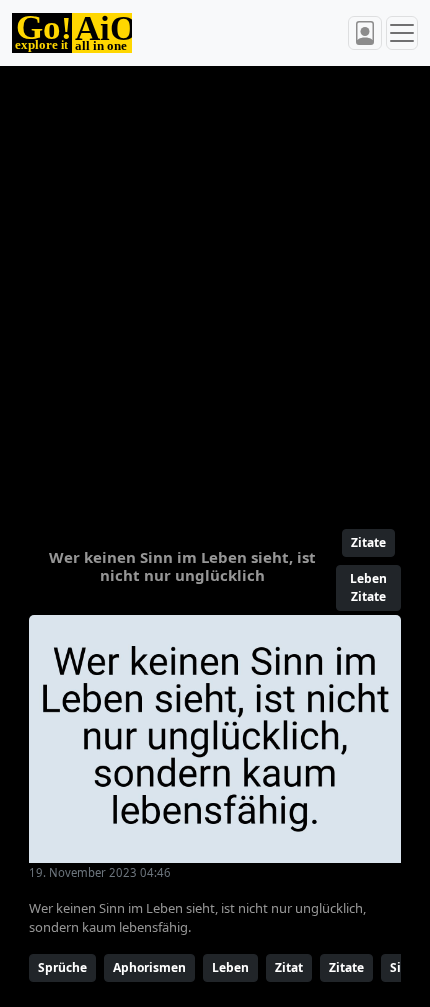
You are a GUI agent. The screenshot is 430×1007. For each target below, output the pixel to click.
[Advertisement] (215, 289)
